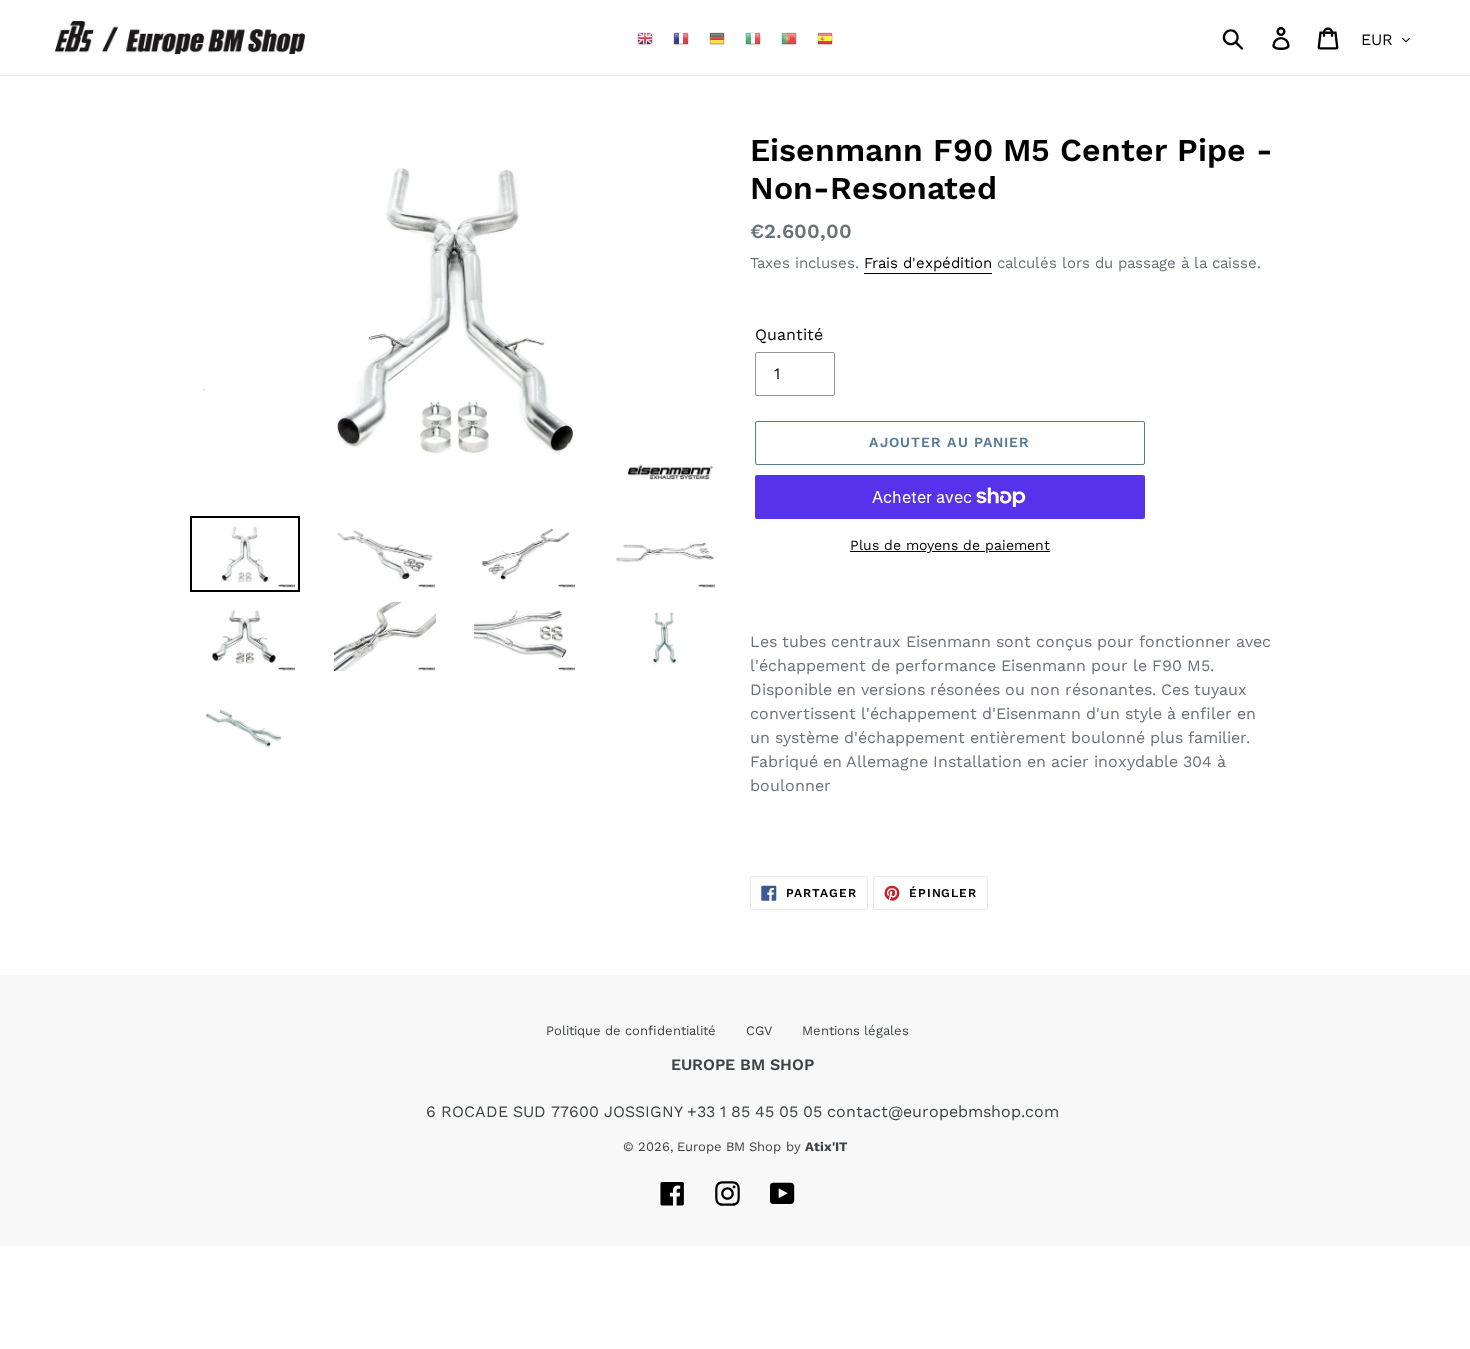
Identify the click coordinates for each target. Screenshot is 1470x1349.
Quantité (789, 334)
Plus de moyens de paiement (950, 545)
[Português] (789, 37)
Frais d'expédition (928, 263)
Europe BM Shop (729, 1146)
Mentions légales (855, 1030)
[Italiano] (753, 37)
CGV (759, 1030)
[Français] (681, 37)
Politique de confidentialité (631, 1030)
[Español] (825, 37)
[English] (645, 37)
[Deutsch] (717, 37)
